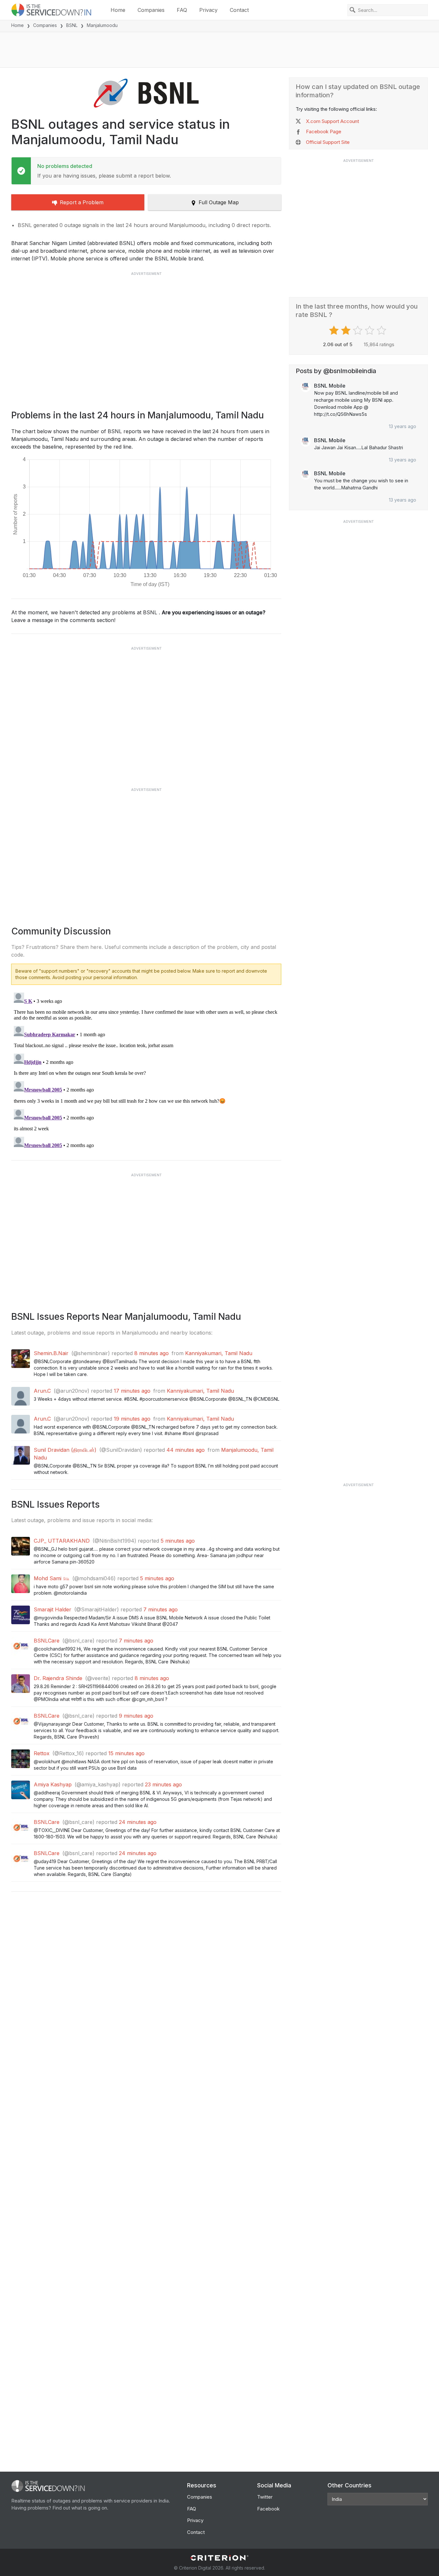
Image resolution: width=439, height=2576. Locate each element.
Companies (151, 10)
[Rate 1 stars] (335, 330)
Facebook (268, 2509)
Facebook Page (324, 131)
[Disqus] (146, 1070)
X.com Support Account (332, 121)
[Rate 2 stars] (347, 330)
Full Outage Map (219, 202)
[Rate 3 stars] (358, 330)
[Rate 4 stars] (370, 330)
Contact (239, 10)
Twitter (265, 2497)
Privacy (208, 10)
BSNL (72, 25)
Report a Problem (82, 202)
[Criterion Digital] (219, 2558)
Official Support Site (328, 142)
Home (118, 10)
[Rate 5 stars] (382, 330)
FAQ (182, 10)
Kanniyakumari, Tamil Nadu (219, 1353)
